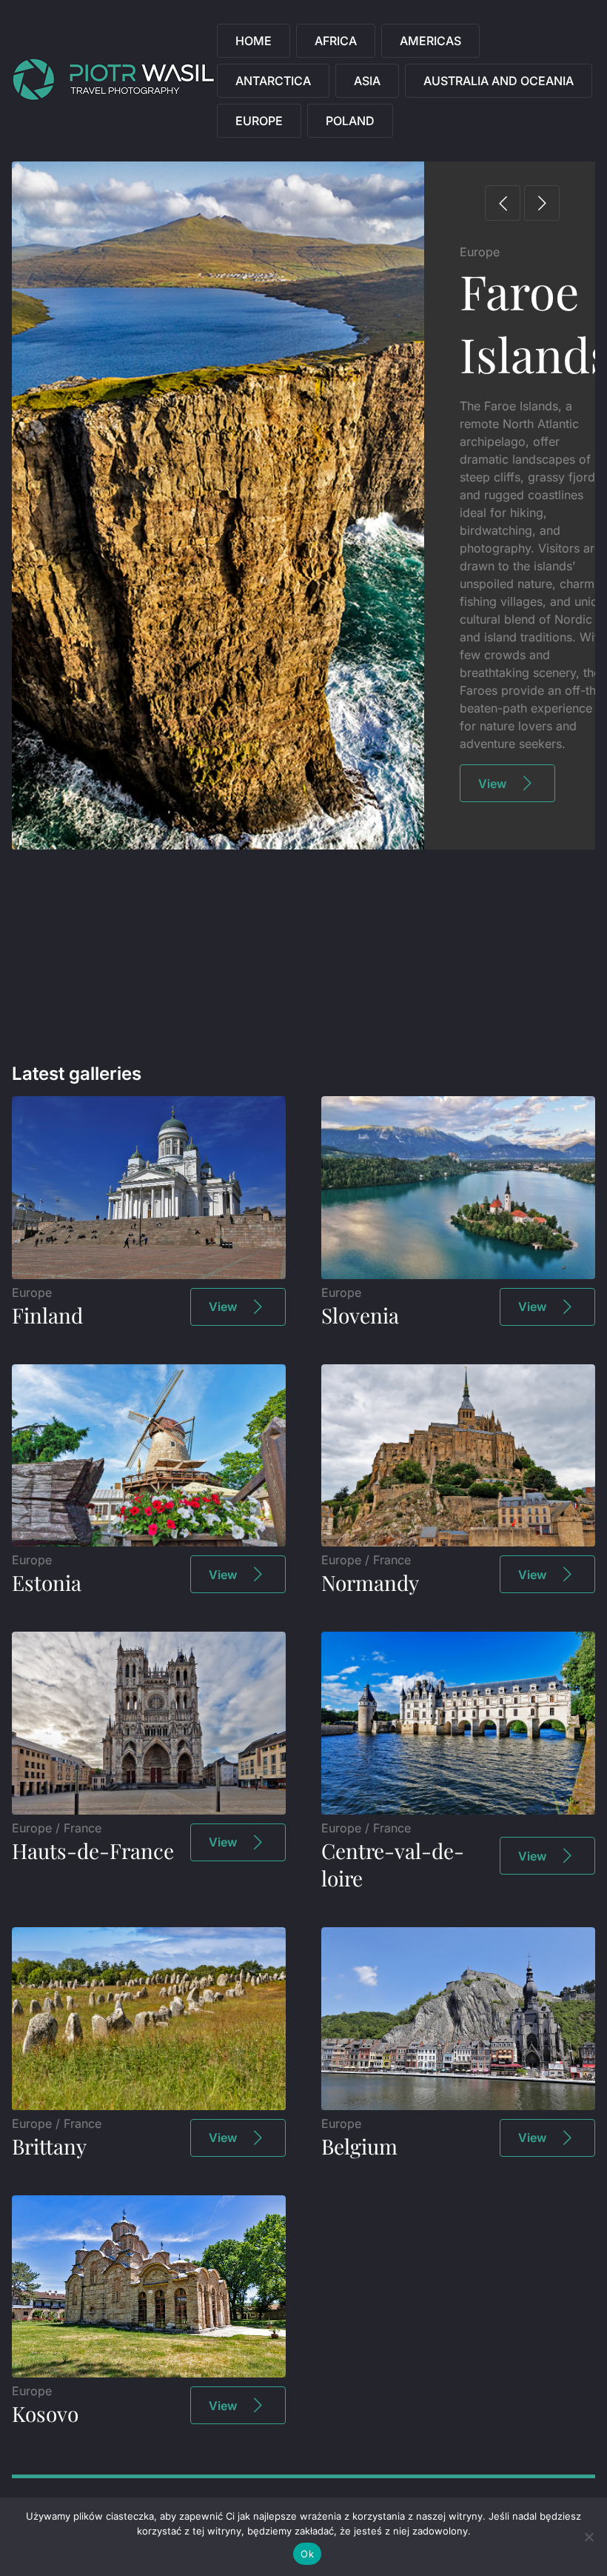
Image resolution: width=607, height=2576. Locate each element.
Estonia (47, 1582)
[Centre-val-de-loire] (458, 1810)
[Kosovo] (149, 2373)
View (492, 659)
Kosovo (45, 2413)
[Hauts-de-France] (149, 1810)
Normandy (370, 1582)
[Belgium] (458, 2106)
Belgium (359, 2146)
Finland (47, 1315)
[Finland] (149, 1275)
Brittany (49, 2146)
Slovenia (360, 1315)
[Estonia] (149, 1542)
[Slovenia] (458, 1275)
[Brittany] (149, 2106)
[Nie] (588, 2537)
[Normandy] (458, 1542)
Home (254, 41)
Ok (307, 2554)
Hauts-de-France (93, 1851)
